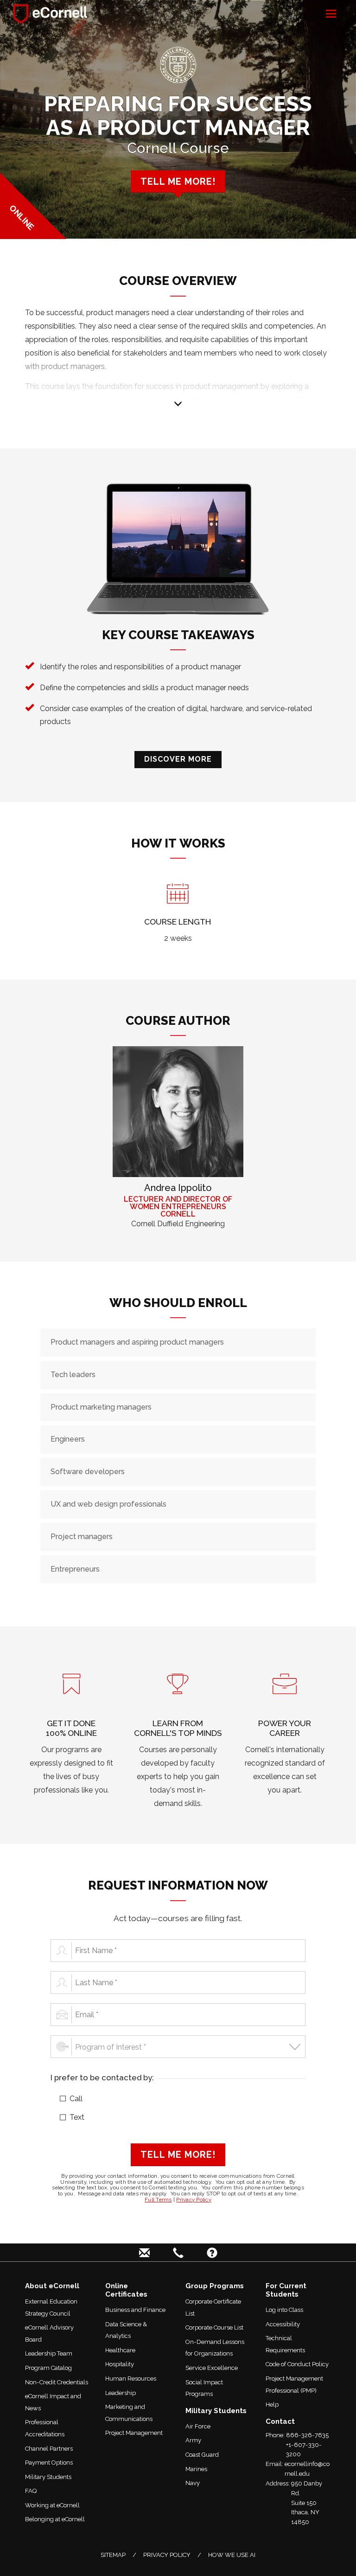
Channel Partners (49, 2449)
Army (193, 2440)
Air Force (198, 2426)
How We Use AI (232, 2555)
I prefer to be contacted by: (102, 2078)
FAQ (31, 2491)
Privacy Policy (194, 2200)
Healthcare (120, 2350)
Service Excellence (212, 2368)
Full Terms (158, 2200)
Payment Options (49, 2463)
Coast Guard (202, 2455)
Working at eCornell (52, 2505)
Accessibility (283, 2324)
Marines (196, 2469)
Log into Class (284, 2310)
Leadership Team (49, 2353)
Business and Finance (135, 2310)
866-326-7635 (307, 2435)
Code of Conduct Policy (297, 2364)
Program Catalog (48, 2368)
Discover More (178, 759)
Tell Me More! (178, 2155)
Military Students (48, 2477)
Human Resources (131, 2379)
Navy (193, 2483)
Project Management (134, 2433)
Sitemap (113, 2555)
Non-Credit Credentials (57, 2382)
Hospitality (120, 2364)
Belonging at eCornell (55, 2519)
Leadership (121, 2393)
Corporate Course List (214, 2327)
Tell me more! (178, 181)
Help (272, 2404)
